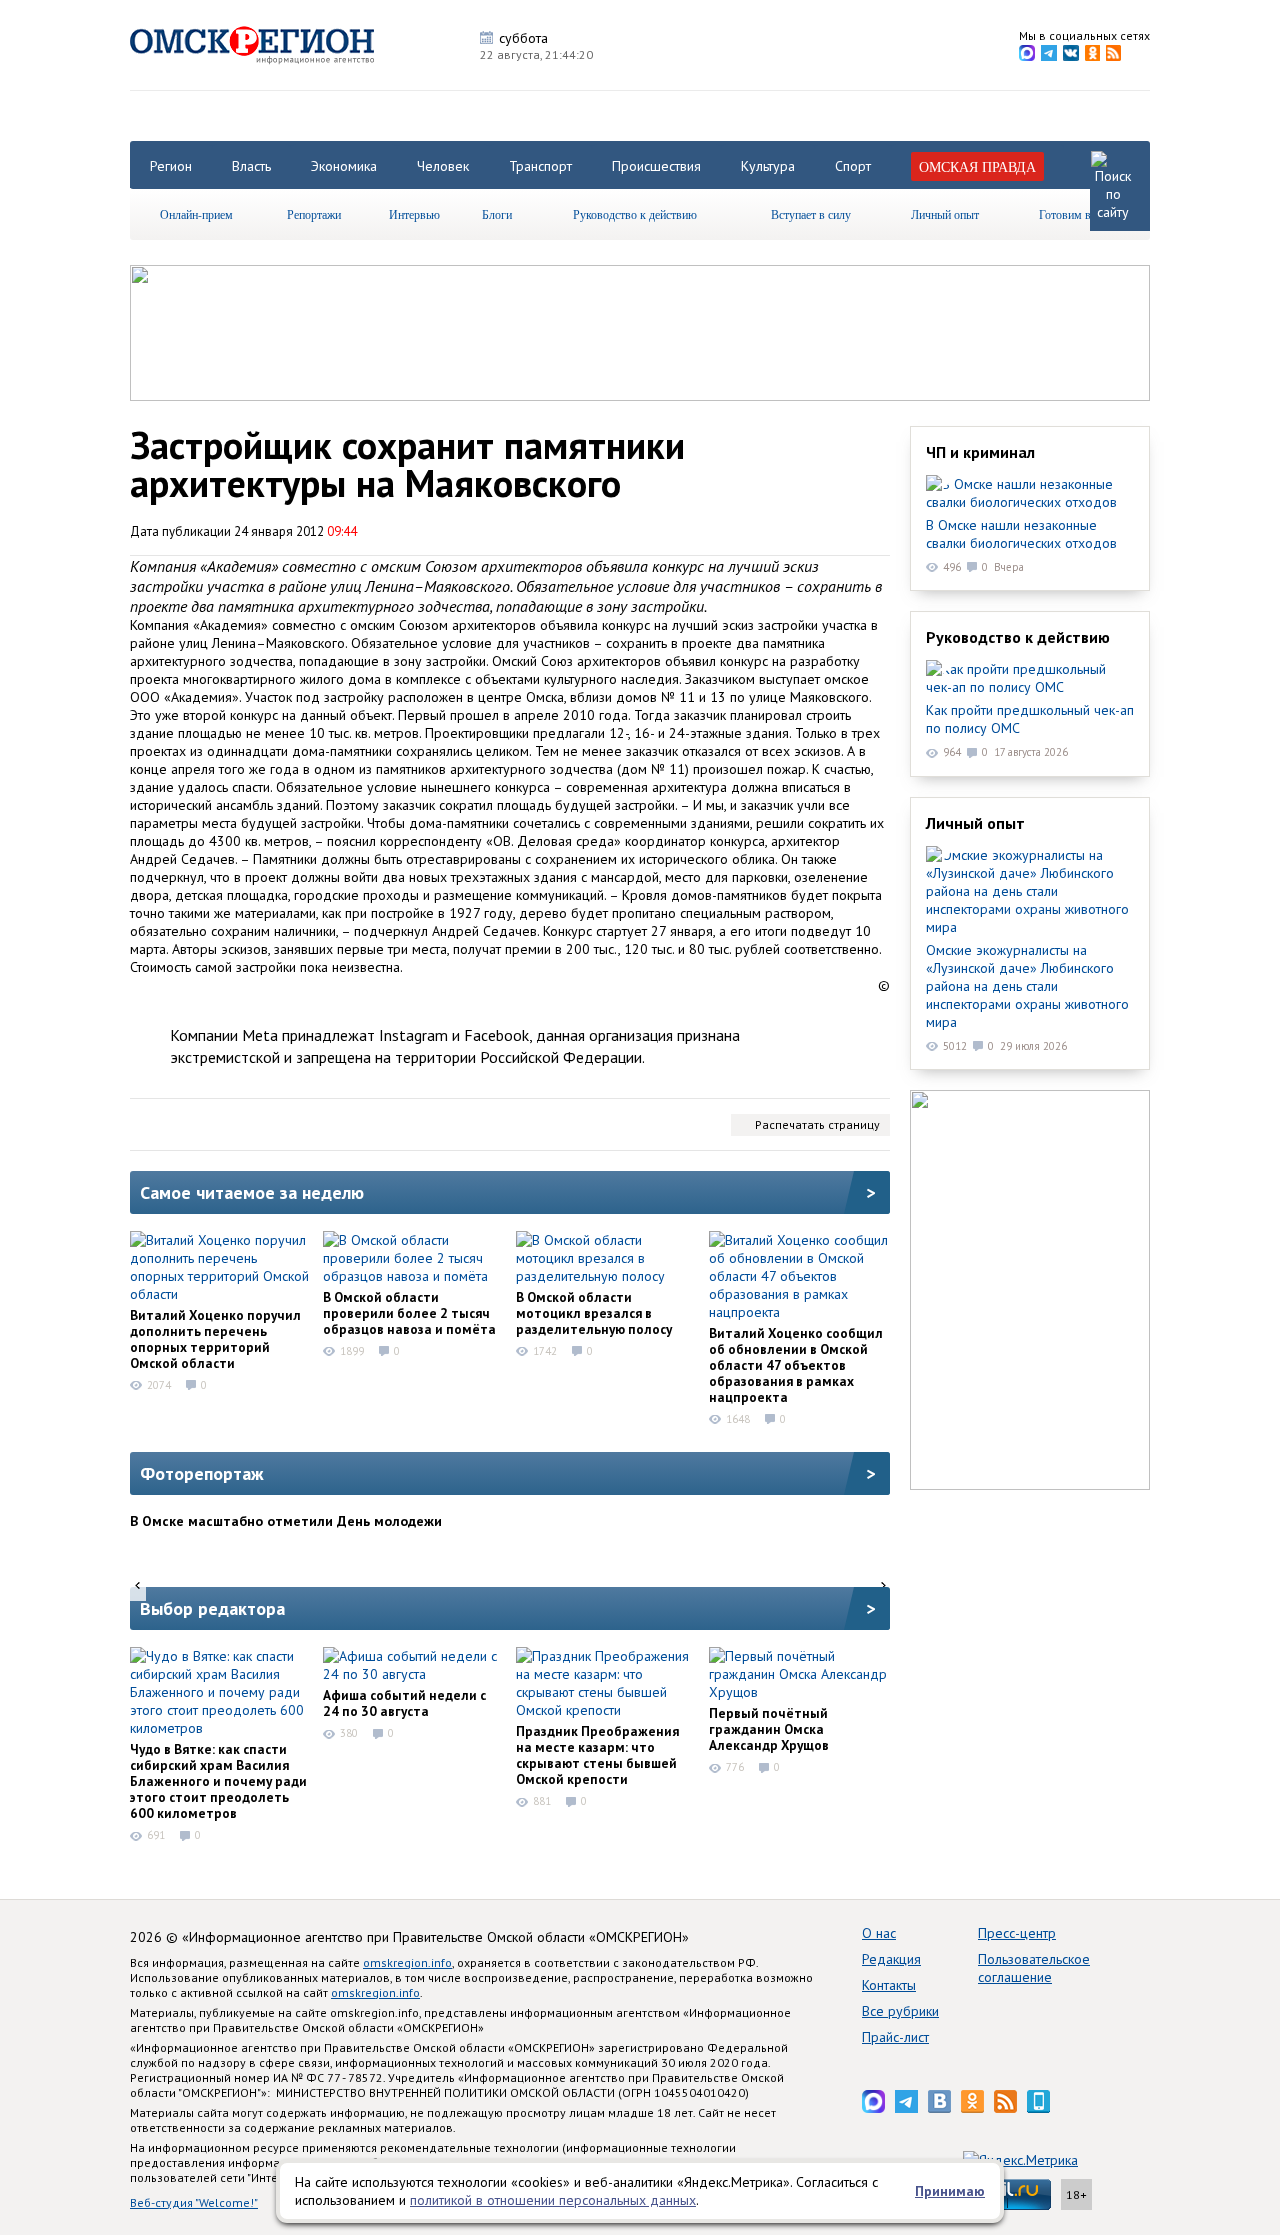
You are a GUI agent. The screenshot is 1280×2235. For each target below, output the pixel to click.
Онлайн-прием (196, 214)
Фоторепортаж (202, 1473)
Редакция (891, 1959)
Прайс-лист (895, 2037)
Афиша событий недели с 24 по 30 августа (404, 1703)
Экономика (344, 166)
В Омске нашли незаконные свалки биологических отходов (1021, 534)
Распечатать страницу (817, 1124)
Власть (251, 166)
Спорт (853, 166)
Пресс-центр (1017, 1933)
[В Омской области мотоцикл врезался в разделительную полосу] (606, 1258)
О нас (879, 1933)
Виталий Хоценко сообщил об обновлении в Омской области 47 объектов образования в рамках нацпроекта (796, 1365)
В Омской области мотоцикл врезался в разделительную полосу (594, 1313)
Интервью (414, 214)
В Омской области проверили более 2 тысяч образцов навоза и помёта (409, 1313)
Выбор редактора (212, 1608)
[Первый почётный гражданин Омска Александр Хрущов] (799, 1674)
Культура (768, 166)
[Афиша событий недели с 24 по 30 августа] (413, 1665)
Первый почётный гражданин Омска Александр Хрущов (769, 1729)
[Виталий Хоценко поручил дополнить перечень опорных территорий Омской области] (220, 1267)
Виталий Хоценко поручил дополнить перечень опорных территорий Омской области (215, 1339)
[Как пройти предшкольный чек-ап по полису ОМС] (1030, 678)
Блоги (497, 214)
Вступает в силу (811, 214)
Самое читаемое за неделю (252, 1192)
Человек (443, 166)
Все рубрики (900, 2011)
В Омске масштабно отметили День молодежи (286, 1521)
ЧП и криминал (980, 452)
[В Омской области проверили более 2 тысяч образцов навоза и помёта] (413, 1258)
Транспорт (540, 166)
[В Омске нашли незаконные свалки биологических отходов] (1030, 493)
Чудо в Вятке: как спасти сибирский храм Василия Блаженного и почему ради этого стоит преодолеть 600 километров (218, 1781)
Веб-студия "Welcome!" (194, 2202)
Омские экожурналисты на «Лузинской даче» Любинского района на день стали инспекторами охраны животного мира (1027, 986)
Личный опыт (945, 214)
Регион (171, 166)
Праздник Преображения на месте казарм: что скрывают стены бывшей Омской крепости (597, 1755)
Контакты (889, 1985)
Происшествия (656, 166)
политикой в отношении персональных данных (553, 2200)
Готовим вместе (1079, 214)
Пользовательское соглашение (1034, 1968)
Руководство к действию (635, 214)
